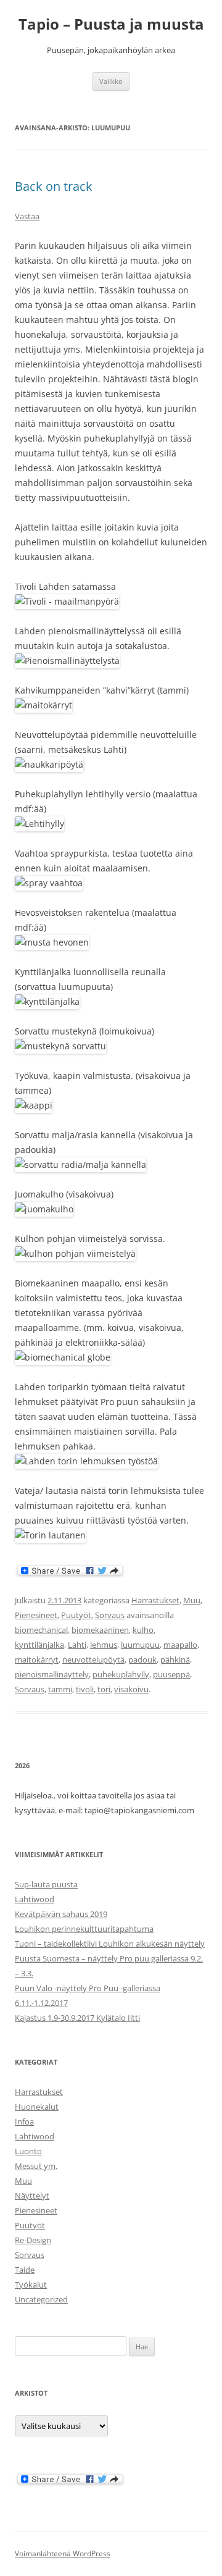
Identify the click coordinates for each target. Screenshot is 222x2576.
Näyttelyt (32, 2196)
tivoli (85, 1689)
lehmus (104, 1645)
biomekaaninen (100, 1630)
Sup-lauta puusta (46, 1884)
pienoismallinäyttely (52, 1674)
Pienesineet (36, 1615)
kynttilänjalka (39, 1645)
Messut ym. (36, 2166)
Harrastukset (155, 1600)
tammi (60, 1689)
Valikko (111, 81)
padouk (142, 1659)
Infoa (24, 2121)
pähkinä (175, 1659)
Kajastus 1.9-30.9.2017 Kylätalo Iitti (77, 2018)
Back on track (54, 186)
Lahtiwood (35, 1899)
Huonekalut (37, 2107)
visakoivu (131, 1689)
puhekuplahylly (121, 1674)
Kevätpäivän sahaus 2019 (61, 1914)
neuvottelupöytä (93, 1659)
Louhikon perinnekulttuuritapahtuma (84, 1929)
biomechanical (41, 1630)
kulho (143, 1630)
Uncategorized (41, 2299)
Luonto (28, 2151)
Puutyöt (76, 1615)
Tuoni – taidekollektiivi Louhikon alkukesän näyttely (110, 1944)
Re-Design (33, 2240)
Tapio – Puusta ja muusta (111, 24)
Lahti (77, 1645)
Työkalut (31, 2284)
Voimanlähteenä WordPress (63, 2553)
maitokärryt (37, 1659)
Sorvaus (110, 1615)
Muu (192, 1600)
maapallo (180, 1645)
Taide (25, 2270)
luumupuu (140, 1645)
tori (104, 1689)
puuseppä (171, 1674)
